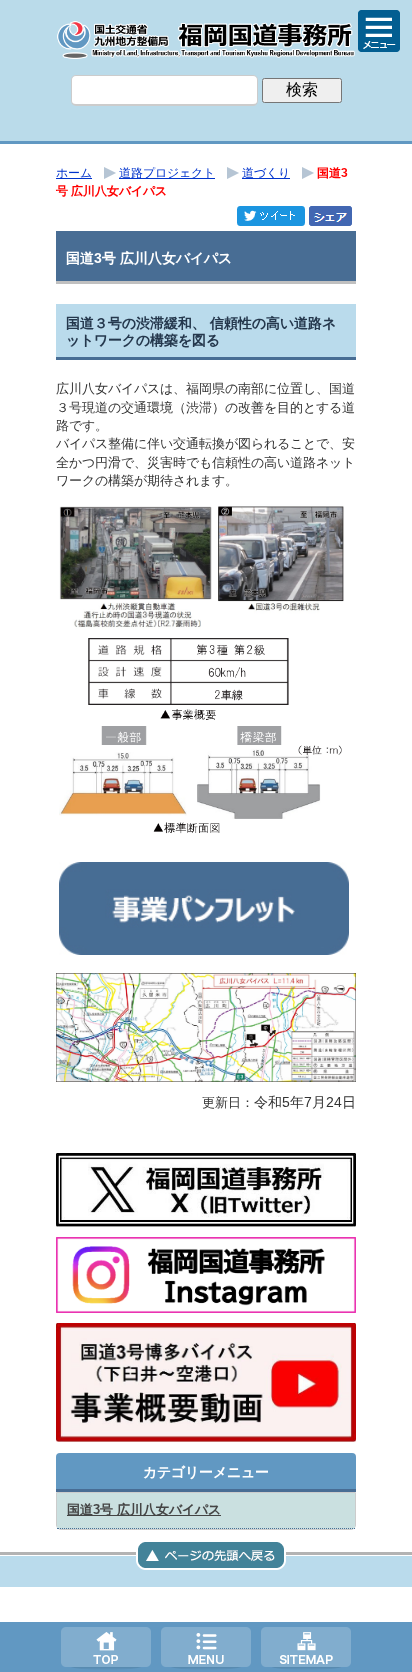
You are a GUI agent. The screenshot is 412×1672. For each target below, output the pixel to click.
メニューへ (206, 1647)
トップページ (106, 1647)
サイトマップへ (306, 1647)
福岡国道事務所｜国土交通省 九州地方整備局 (206, 40)
